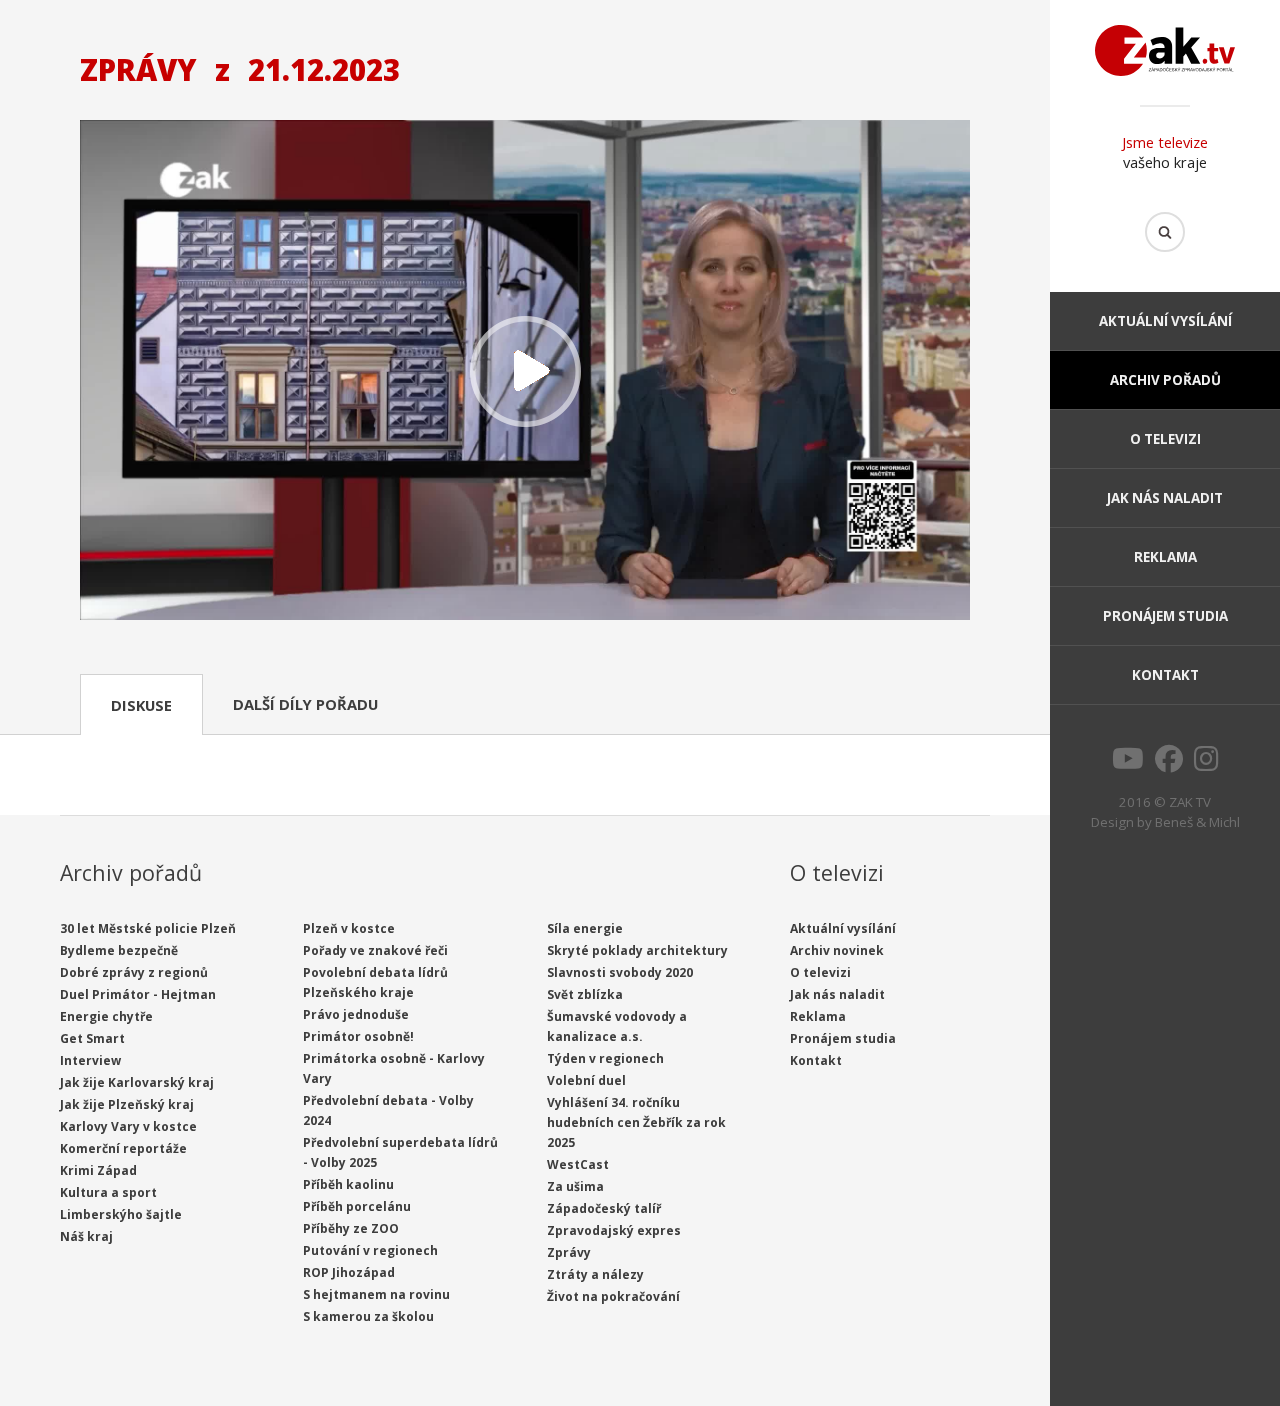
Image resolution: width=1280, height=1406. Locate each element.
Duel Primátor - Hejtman (138, 994)
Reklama (1165, 557)
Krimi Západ (98, 1170)
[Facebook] (1169, 764)
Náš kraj (86, 1236)
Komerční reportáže (123, 1148)
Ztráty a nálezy (595, 1274)
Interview (90, 1060)
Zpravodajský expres (614, 1230)
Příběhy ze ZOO (351, 1228)
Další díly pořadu (305, 704)
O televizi (1165, 439)
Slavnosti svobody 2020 (620, 972)
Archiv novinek (837, 950)
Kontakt (1165, 675)
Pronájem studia (1165, 616)
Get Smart (92, 1038)
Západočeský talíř (604, 1208)
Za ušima (575, 1186)
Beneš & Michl (1197, 822)
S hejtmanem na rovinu (376, 1294)
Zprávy (569, 1252)
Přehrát (525, 372)
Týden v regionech (605, 1058)
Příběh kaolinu (348, 1184)
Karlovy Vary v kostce (128, 1126)
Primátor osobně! (358, 1036)
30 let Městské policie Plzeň (148, 928)
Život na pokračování (613, 1296)
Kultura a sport (108, 1192)
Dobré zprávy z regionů (134, 972)
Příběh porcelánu (357, 1206)
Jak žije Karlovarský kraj (137, 1082)
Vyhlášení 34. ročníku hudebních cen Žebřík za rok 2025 (636, 1122)
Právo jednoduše (356, 1014)
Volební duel (586, 1080)
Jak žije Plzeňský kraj (127, 1104)
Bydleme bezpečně (119, 950)
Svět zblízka (585, 994)
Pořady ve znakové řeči (375, 950)
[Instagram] (1206, 764)
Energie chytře (106, 1016)
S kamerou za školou (368, 1316)
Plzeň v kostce (349, 928)
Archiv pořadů (1165, 380)
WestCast (578, 1164)
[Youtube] (1128, 764)
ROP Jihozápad (349, 1272)
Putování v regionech (370, 1250)
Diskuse (141, 705)
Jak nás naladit (1165, 498)
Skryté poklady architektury (637, 950)
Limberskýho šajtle (121, 1214)
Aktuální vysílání (1165, 321)
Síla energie (585, 928)
